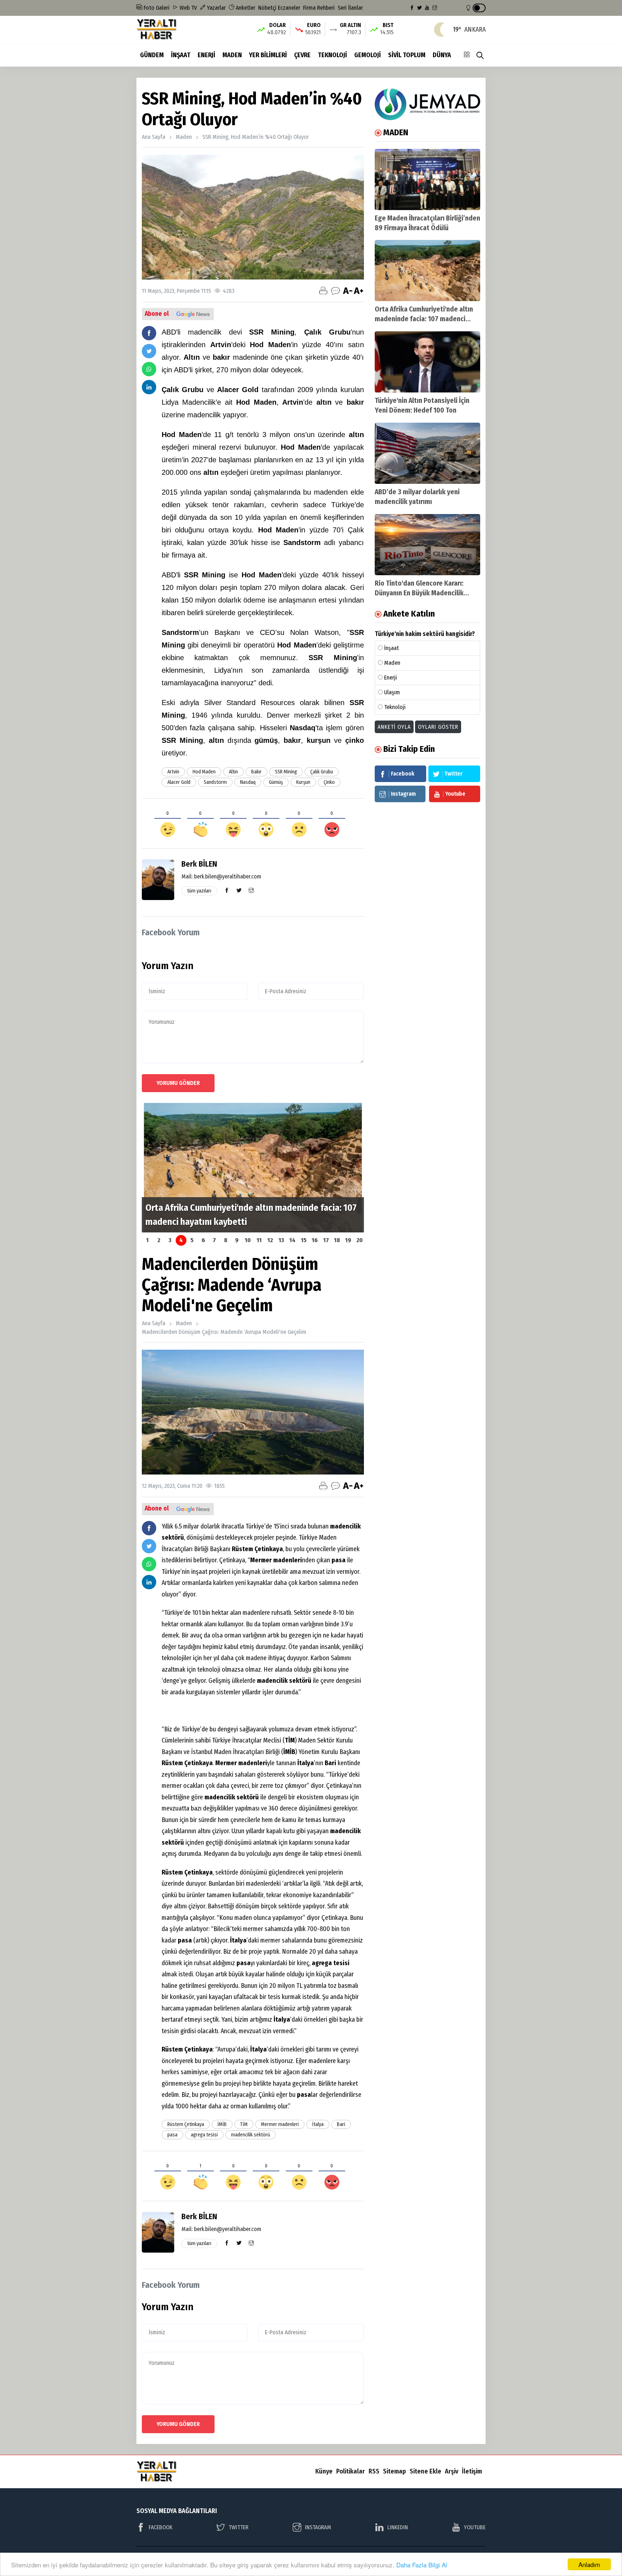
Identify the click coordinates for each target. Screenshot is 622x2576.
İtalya (318, 2124)
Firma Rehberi (319, 8)
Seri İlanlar (350, 8)
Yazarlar (216, 8)
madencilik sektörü (251, 2135)
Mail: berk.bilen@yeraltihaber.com (221, 876)
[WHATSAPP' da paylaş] (149, 369)
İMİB (222, 2124)
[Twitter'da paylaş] (149, 351)
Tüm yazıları (199, 891)
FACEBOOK (161, 2527)
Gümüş (276, 782)
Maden (184, 137)
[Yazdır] (323, 291)
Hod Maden (204, 772)
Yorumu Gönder (178, 1083)
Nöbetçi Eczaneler (279, 8)
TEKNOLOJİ (332, 55)
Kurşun (303, 782)
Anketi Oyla (394, 727)
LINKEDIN (398, 2527)
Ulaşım (392, 692)
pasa (172, 2135)
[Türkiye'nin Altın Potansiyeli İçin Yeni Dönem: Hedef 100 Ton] (427, 362)
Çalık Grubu (322, 772)
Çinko (329, 782)
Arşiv (452, 2471)
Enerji (391, 678)
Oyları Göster (438, 727)
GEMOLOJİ (368, 55)
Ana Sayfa (154, 137)
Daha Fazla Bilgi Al (422, 2565)
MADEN (232, 55)
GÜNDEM (152, 55)
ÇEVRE (302, 55)
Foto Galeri (156, 8)
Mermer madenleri (280, 2124)
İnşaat (391, 648)
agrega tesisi (204, 2135)
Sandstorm (215, 782)
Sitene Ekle (425, 2471)
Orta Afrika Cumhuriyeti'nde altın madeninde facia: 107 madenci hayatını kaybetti (424, 319)
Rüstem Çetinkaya (186, 2124)
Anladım (589, 2564)
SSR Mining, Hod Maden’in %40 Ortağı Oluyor (256, 137)
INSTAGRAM (318, 2527)
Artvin (173, 772)
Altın (233, 772)
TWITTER (238, 2527)
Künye (324, 2471)
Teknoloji (395, 707)
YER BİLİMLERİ (268, 55)
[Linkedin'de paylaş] (149, 387)
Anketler (245, 8)
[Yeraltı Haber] (157, 29)
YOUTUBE (475, 2527)
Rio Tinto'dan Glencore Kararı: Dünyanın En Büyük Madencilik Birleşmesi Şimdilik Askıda (419, 593)
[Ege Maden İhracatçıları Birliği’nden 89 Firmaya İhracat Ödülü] (427, 180)
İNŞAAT (181, 55)
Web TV (188, 8)
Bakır (256, 772)
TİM (244, 2124)
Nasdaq (248, 782)
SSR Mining (286, 772)
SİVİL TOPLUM (407, 55)
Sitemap (395, 2471)
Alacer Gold (179, 782)
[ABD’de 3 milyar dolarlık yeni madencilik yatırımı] (427, 453)
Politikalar (351, 2471)
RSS (374, 2471)
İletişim (472, 2471)
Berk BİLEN (199, 864)
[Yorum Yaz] (335, 291)
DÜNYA (442, 55)
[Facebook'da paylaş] (149, 333)
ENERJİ (206, 55)
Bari (341, 2124)
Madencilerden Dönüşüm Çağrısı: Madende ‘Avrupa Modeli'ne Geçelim (224, 1332)
